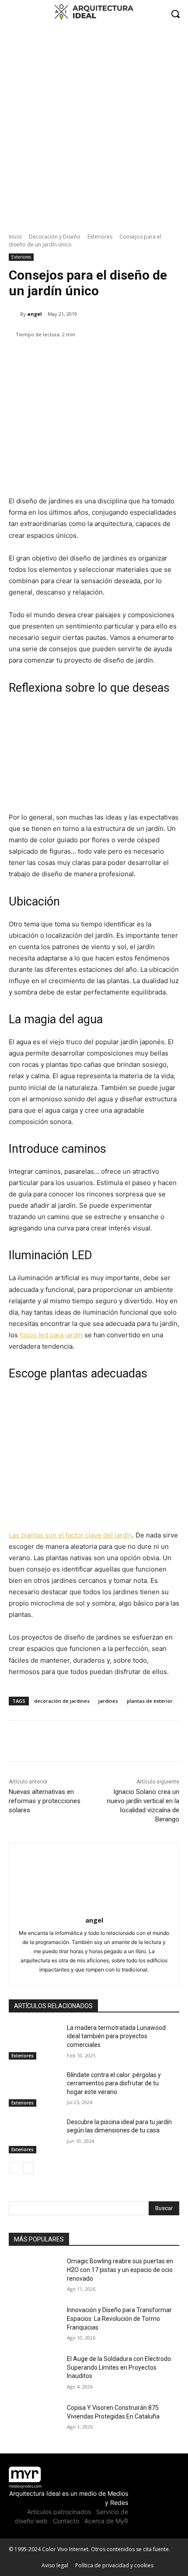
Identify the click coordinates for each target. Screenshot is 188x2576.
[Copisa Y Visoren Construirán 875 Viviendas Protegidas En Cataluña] (34, 2422)
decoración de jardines (62, 1701)
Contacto (66, 2521)
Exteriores (100, 237)
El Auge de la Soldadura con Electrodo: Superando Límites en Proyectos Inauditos (120, 2367)
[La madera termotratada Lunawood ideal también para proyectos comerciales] (34, 2042)
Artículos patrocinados (59, 2512)
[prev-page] (14, 2168)
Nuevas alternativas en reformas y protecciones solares (45, 1801)
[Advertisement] (94, 125)
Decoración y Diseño (55, 237)
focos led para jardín (51, 1335)
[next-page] (28, 2168)
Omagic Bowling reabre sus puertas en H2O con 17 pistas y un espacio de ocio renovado (120, 2270)
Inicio (15, 237)
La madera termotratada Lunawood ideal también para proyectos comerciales (116, 2036)
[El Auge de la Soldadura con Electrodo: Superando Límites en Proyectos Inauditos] (34, 2373)
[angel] (14, 314)
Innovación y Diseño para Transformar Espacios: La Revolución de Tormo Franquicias (119, 2318)
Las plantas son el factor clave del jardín (70, 1535)
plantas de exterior (150, 1701)
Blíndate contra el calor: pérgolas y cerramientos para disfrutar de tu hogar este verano (114, 2083)
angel (35, 314)
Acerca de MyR (106, 2521)
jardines (108, 1701)
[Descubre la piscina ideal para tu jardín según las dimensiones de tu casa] (34, 2136)
